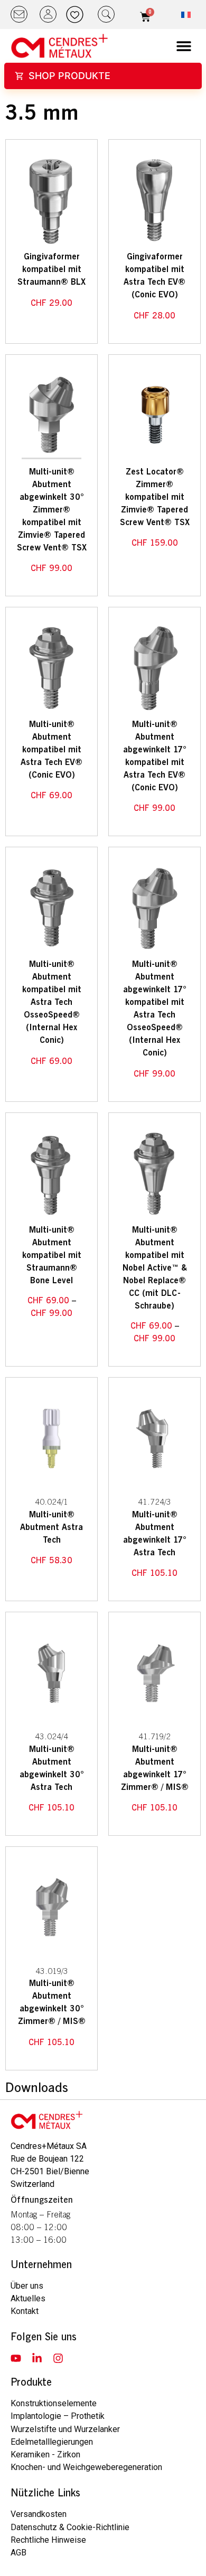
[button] (184, 46)
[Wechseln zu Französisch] (186, 15)
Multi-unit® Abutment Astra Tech (51, 1527)
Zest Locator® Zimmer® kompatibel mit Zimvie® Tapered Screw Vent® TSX (155, 497)
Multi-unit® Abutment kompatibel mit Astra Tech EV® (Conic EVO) (51, 750)
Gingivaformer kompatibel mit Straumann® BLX (51, 269)
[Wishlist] (77, 14)
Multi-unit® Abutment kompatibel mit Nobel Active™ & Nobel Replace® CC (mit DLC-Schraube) (155, 1268)
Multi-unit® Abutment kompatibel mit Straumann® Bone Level (52, 1255)
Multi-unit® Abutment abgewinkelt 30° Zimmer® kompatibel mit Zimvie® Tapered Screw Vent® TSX (52, 510)
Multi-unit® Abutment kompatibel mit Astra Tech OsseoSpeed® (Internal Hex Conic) (52, 1002)
